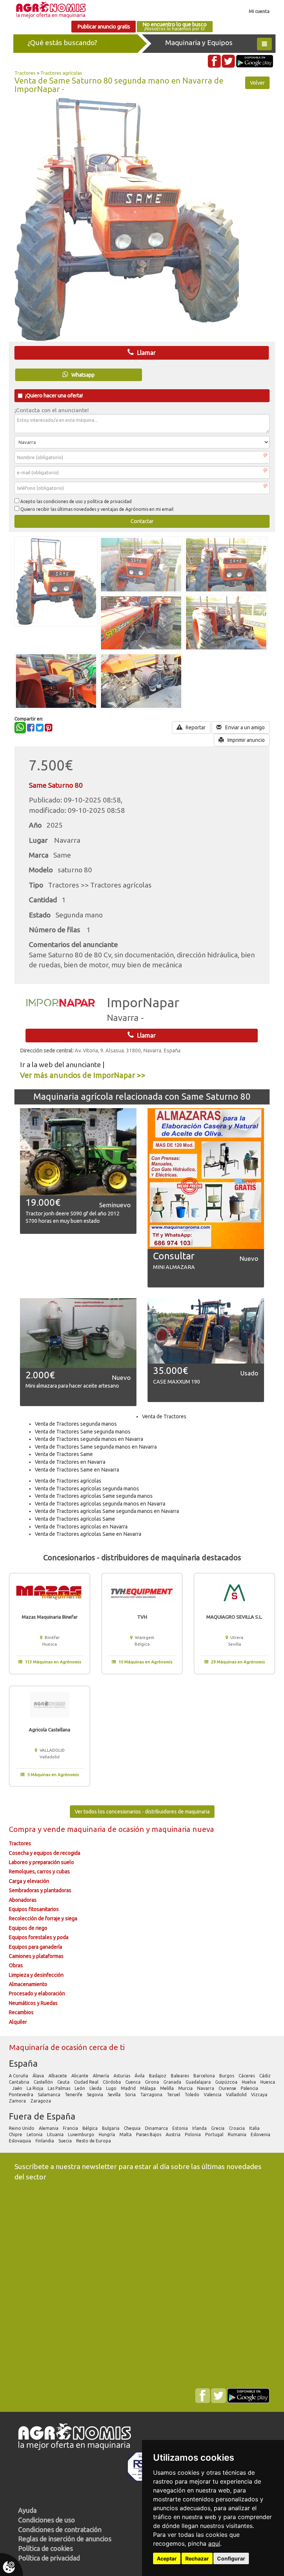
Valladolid (237, 2095)
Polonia (193, 2134)
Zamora (18, 2101)
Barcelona (205, 2076)
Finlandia (45, 2141)
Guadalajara (199, 2082)
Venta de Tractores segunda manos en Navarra (89, 1439)
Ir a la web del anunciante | (62, 1065)
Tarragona (152, 2095)
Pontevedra (22, 2095)
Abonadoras (23, 1900)
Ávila (140, 2076)
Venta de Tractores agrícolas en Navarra (81, 1527)
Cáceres (247, 2076)
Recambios (21, 2012)
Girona (153, 2082)
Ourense (228, 2088)
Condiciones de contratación (60, 2529)
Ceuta (64, 2082)
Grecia (218, 2128)
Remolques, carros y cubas (39, 1871)
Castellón (44, 2082)
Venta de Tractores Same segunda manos (83, 1432)
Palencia (250, 2088)
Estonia (181, 2128)
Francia (71, 2128)
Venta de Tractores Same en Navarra (77, 1470)
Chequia (133, 2128)
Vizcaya (260, 2095)
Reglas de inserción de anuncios (65, 2539)
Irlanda (200, 2128)
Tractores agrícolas (61, 73)
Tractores (25, 73)
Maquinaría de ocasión (49, 2047)
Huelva (249, 2082)
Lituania (56, 2134)
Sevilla (115, 2095)
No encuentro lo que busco (175, 26)
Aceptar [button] (167, 2558)
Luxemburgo (82, 2134)
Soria (131, 2095)
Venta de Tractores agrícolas (68, 1481)
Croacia (237, 2128)
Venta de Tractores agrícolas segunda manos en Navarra (100, 1504)
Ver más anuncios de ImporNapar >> (83, 1075)
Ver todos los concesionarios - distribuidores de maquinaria (142, 1812)
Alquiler (18, 2022)
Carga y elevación (29, 1881)
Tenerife (74, 2095)
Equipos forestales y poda (39, 1937)
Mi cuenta (259, 11)
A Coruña (19, 2076)
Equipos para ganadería (35, 1947)
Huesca (268, 2082)
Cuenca (133, 2082)
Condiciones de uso (47, 2520)
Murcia (186, 2088)
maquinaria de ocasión (106, 1829)
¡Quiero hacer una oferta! (54, 396)
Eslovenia (261, 2134)
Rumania (238, 2134)
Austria (174, 2134)
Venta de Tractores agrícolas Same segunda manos (94, 1496)
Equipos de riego (28, 1928)
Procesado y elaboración (37, 1993)
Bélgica (91, 2128)
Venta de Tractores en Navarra (70, 1462)
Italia (255, 2128)
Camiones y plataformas (36, 1956)
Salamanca (50, 2095)
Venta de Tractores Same (64, 1454)
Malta (126, 2134)
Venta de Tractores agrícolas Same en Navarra (88, 1534)
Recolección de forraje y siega (43, 1918)
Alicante (80, 2076)
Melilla (168, 2088)
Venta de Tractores (164, 1416)
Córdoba (112, 2082)
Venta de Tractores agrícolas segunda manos (87, 1489)
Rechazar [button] (197, 2558)
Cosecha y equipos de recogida (45, 1853)
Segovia (96, 2095)
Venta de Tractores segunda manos (76, 1424)
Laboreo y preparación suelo (41, 1862)
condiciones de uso (63, 501)
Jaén (18, 2088)
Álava (39, 2076)
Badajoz (158, 2076)
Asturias (122, 2076)
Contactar (142, 521)
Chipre (16, 2134)
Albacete (58, 2076)
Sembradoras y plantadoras (40, 1890)
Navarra (206, 2088)
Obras (16, 1965)
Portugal (215, 2134)
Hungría (107, 2134)
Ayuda (27, 2510)
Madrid (129, 2088)
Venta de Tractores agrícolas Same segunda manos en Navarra (107, 1511)
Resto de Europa (94, 2141)
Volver (257, 83)
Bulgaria (111, 2128)
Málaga (148, 2088)
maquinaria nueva (183, 1829)
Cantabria (20, 2082)
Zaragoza (41, 2101)
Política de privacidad (49, 2558)
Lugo (112, 2088)
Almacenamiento (28, 1984)
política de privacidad (109, 501)
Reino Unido (22, 2128)
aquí (214, 2543)
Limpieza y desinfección (36, 1975)
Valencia (213, 2095)
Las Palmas (60, 2088)
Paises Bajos (149, 2134)
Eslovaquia (21, 2141)
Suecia (66, 2141)
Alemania (49, 2128)
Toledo (192, 2095)
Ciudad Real (87, 2082)
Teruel (174, 2095)
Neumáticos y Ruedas (33, 2003)
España (23, 2063)
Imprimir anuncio (246, 740)
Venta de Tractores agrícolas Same (75, 1519)
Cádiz (266, 2076)
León (80, 2088)
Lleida (96, 2088)
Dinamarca (157, 2128)
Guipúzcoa (227, 2082)
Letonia (35, 2134)
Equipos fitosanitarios (34, 1909)
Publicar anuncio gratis (104, 27)
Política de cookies (45, 2548)
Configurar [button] (231, 2558)
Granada (173, 2082)
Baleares (180, 2076)
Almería (102, 2076)
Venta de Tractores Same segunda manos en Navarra (96, 1447)
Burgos (227, 2076)
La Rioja (35, 2088)
